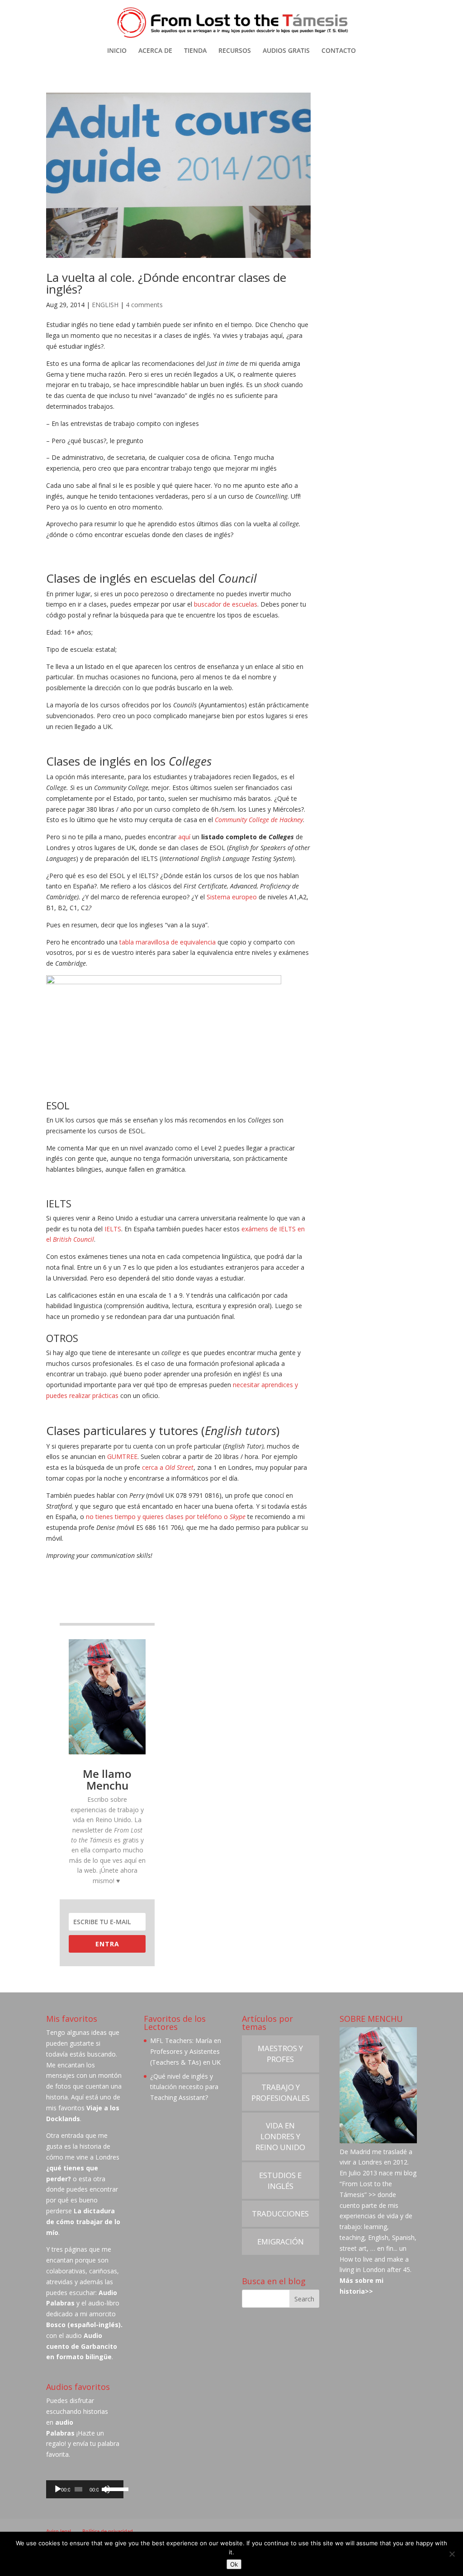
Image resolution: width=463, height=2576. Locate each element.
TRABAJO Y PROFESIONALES (281, 2092)
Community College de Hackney (259, 820)
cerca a (168, 1467)
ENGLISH (105, 305)
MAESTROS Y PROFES (280, 2054)
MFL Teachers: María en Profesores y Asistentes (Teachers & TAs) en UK (186, 2051)
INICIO (117, 51)
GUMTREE (122, 1456)
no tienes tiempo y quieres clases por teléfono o (158, 1517)
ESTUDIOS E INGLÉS (280, 2181)
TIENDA (195, 51)
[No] (452, 2554)
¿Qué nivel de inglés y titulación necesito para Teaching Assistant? (184, 2087)
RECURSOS (235, 51)
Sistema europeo (232, 897)
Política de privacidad (108, 2531)
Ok (234, 2564)
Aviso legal (59, 2531)
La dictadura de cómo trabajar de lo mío (83, 2222)
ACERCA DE (155, 51)
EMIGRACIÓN (281, 2242)
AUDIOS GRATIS (286, 51)
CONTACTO (339, 51)
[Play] (58, 2489)
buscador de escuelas (226, 604)
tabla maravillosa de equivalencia (168, 942)
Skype (238, 1517)
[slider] (112, 2488)
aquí (184, 837)
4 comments (144, 305)
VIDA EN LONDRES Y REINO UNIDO (280, 2136)
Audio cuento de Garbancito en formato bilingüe (82, 2346)
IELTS (113, 1229)
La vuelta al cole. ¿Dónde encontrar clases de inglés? (166, 283)
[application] (85, 2489)
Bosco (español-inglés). (84, 2325)
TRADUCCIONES (280, 2214)
